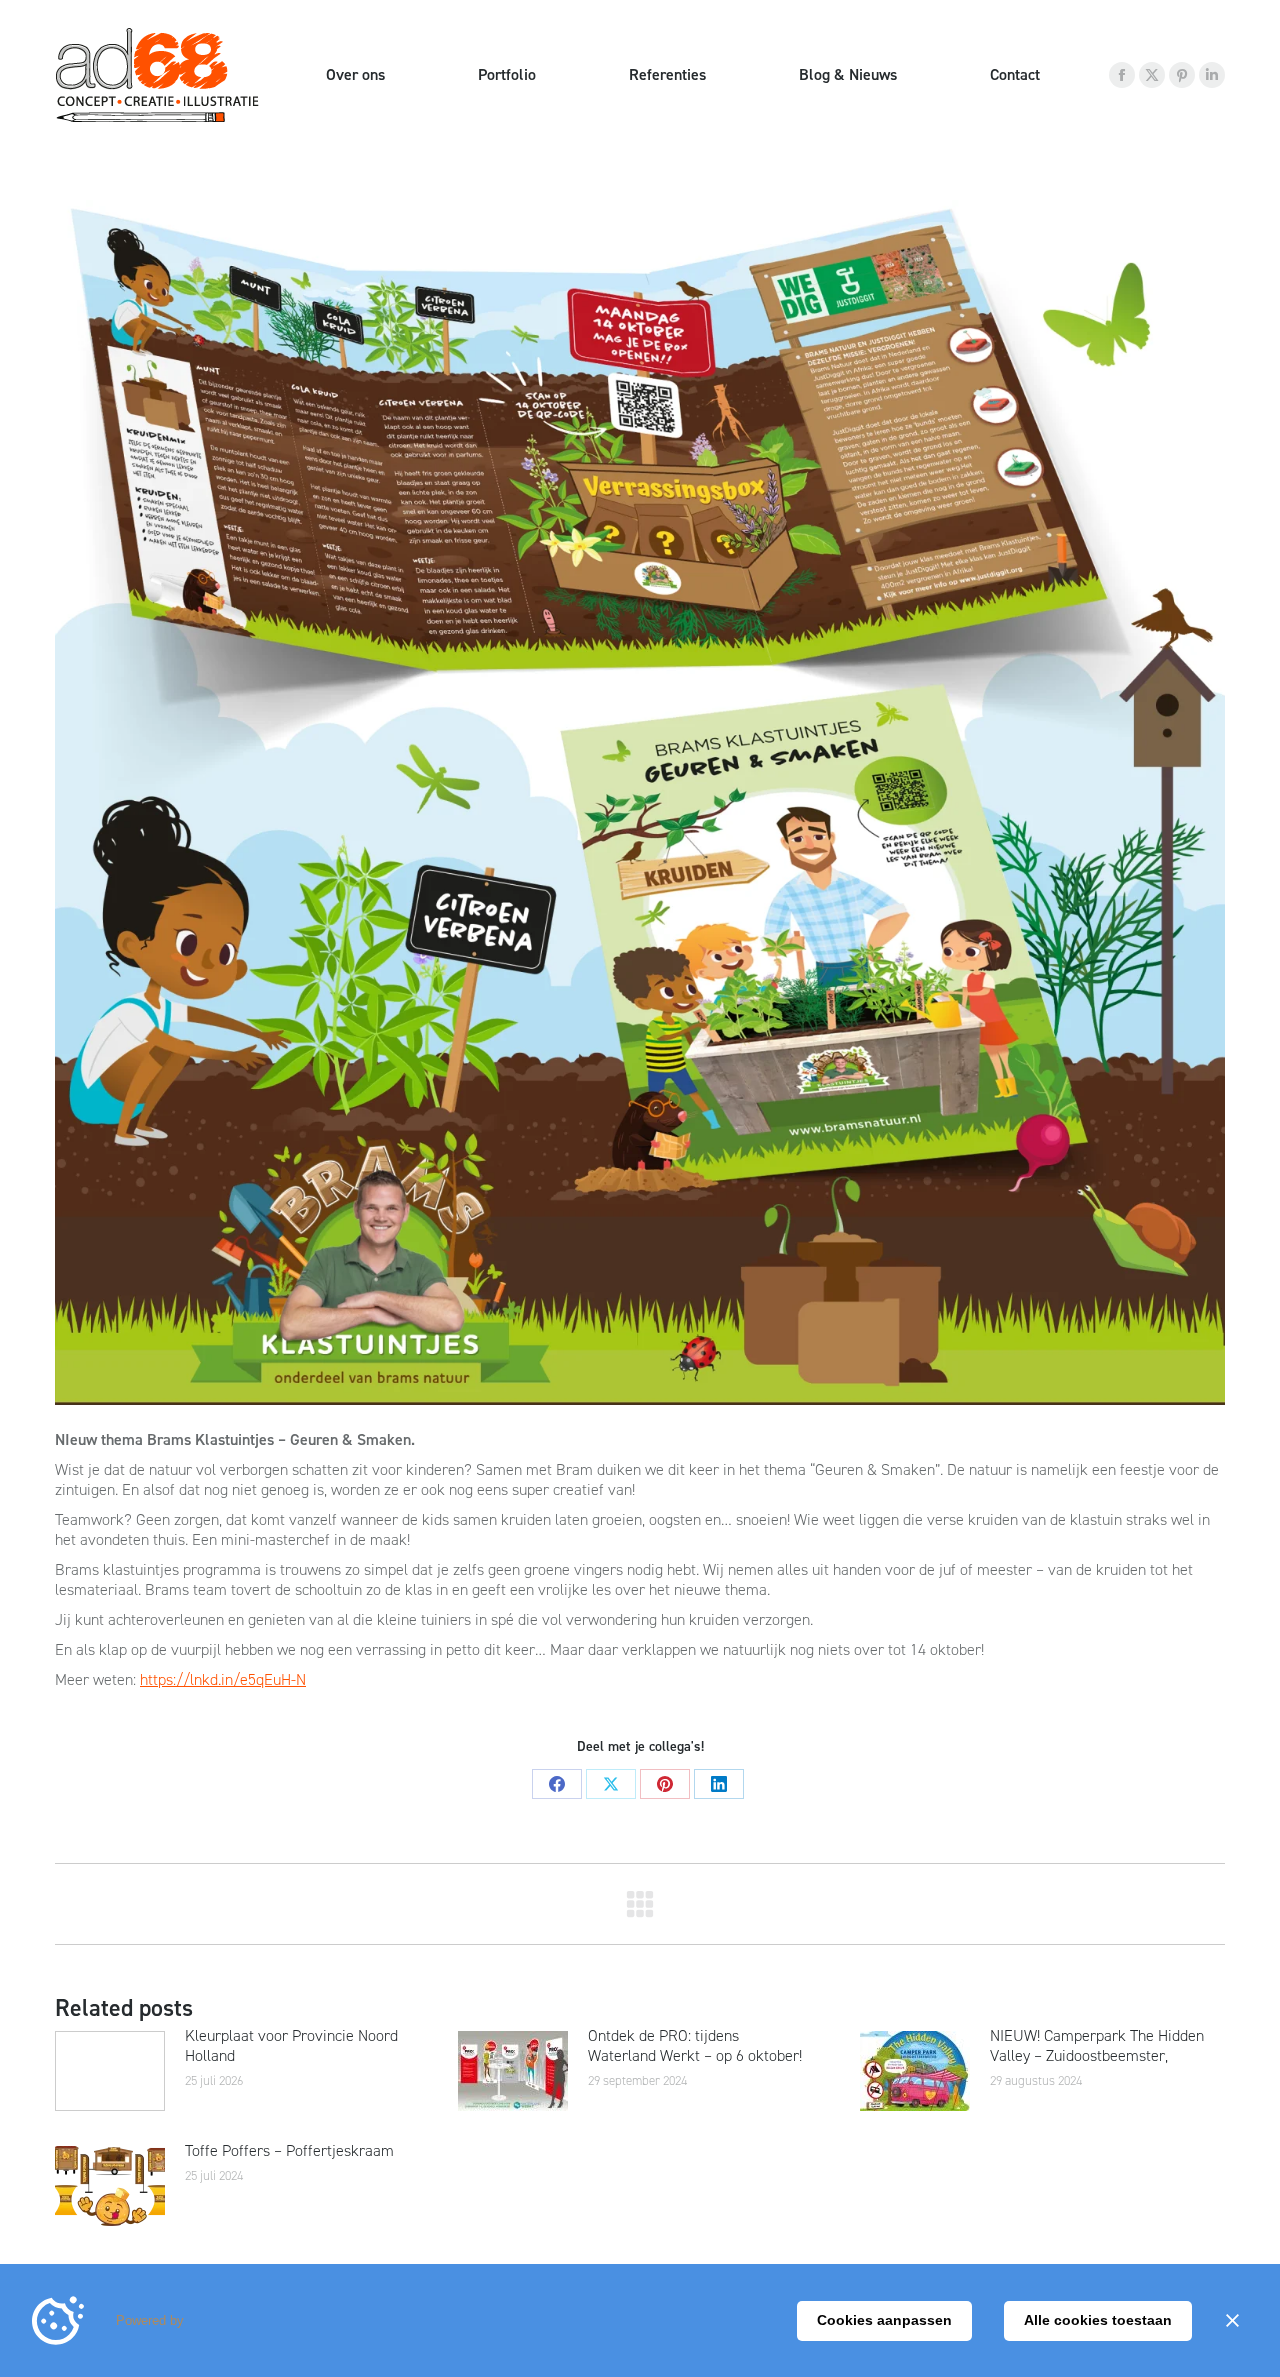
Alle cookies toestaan (1098, 2320)
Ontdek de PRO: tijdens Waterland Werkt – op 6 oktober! (695, 2046)
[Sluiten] (1232, 2321)
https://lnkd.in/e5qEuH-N (223, 1679)
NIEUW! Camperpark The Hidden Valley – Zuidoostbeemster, (1097, 2046)
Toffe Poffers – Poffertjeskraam (289, 2151)
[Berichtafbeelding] (110, 2071)
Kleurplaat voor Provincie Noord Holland (291, 2046)
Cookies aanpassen (884, 2320)
